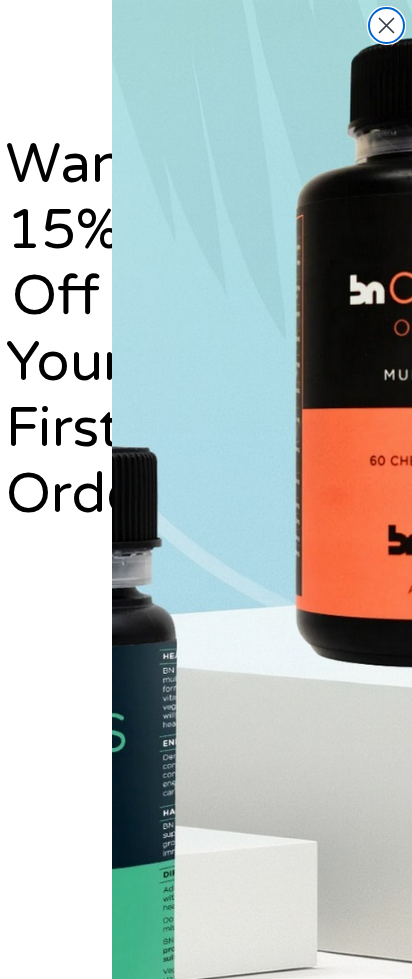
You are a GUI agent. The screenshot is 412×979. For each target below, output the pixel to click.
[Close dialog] (386, 25)
